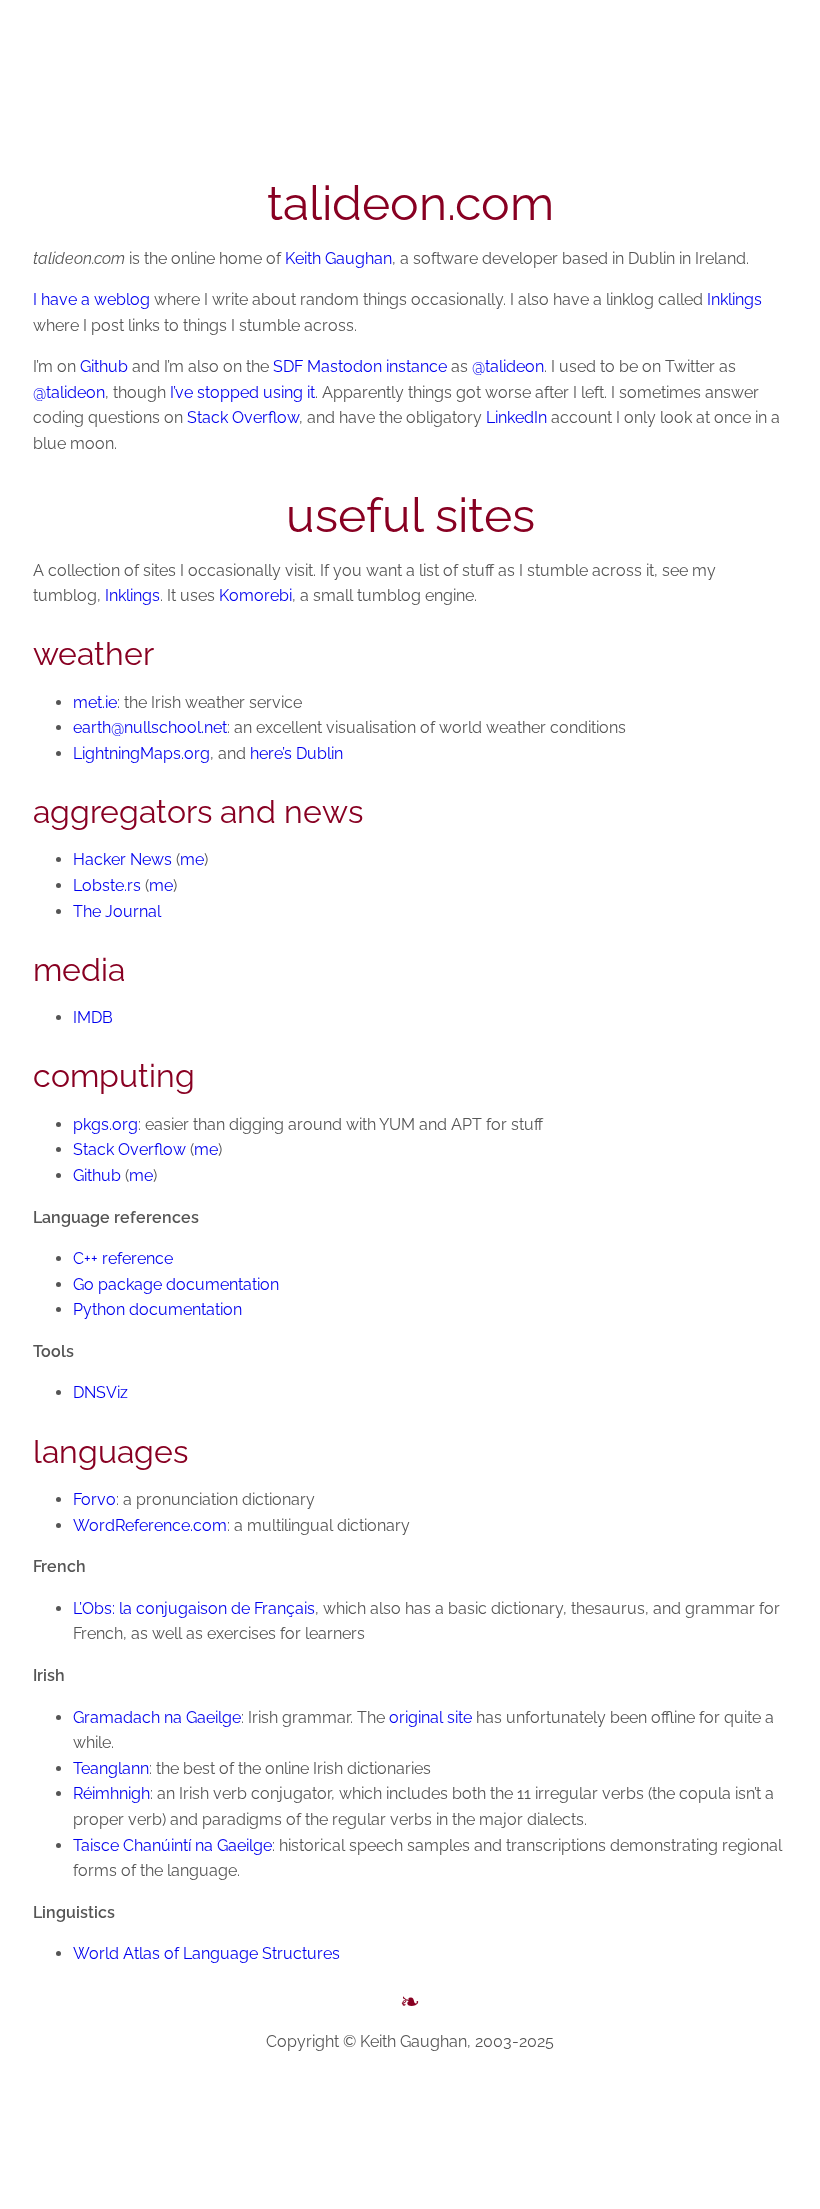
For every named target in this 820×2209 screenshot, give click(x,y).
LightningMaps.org (141, 753)
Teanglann (111, 1768)
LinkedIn (516, 417)
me (192, 859)
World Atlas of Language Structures (206, 1953)
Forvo (94, 1499)
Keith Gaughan (338, 258)
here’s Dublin (296, 753)
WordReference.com (150, 1525)
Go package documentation (176, 1284)
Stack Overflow (243, 417)
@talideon (508, 366)
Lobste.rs (107, 885)
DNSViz (100, 1392)
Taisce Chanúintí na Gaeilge (172, 1845)
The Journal (117, 911)
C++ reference (123, 1258)
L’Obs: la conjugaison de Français (194, 1608)
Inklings (734, 299)
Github (104, 366)
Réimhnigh (111, 1793)
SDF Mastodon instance (360, 366)
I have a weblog (91, 299)
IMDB (93, 1017)
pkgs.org (105, 1124)
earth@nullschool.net (150, 727)
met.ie (95, 702)
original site (430, 1717)
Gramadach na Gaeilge (157, 1717)
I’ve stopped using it (242, 392)
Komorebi (255, 595)
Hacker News (122, 859)
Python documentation (157, 1309)
